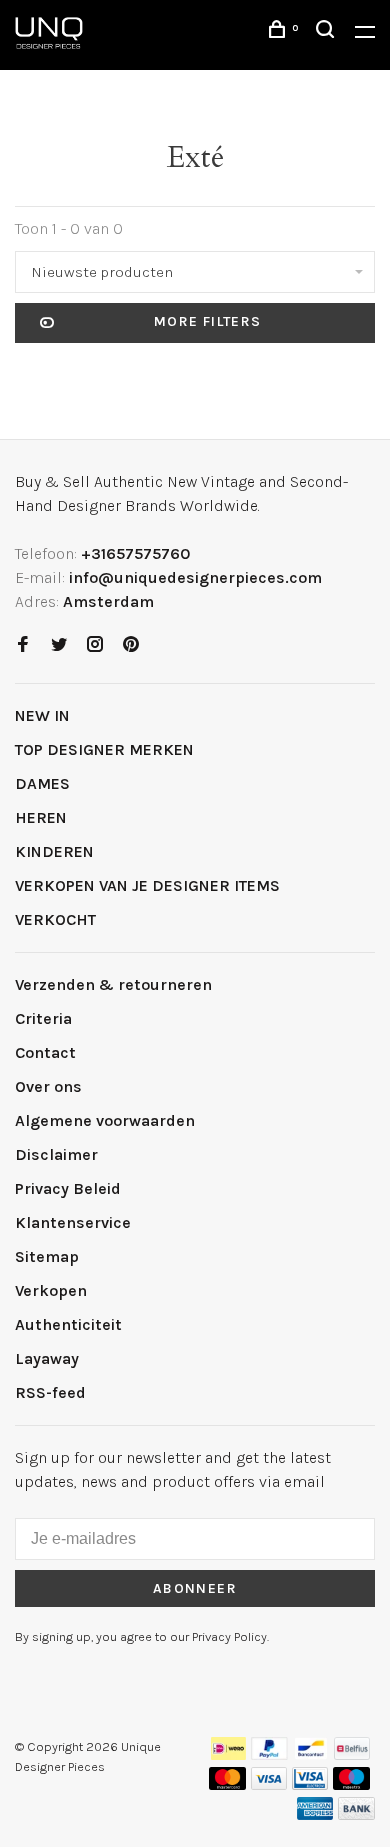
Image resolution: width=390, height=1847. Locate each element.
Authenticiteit (68, 1324)
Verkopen (51, 1290)
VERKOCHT (55, 919)
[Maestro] (351, 1784)
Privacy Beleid (68, 1188)
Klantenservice (73, 1222)
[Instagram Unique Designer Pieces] (95, 645)
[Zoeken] (328, 32)
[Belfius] (352, 1754)
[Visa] (269, 1784)
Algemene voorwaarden (105, 1120)
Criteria (43, 1018)
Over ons (48, 1086)
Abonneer (195, 1588)
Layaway (47, 1358)
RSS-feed (50, 1392)
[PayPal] (269, 1754)
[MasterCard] (227, 1784)
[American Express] (315, 1814)
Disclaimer (56, 1154)
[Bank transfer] (356, 1814)
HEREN (41, 817)
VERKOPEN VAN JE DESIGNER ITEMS (147, 885)
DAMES (42, 783)
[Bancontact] (311, 1754)
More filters (208, 321)
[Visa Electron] (310, 1784)
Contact (45, 1052)
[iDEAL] (229, 1754)
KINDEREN (54, 851)
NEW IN (42, 715)
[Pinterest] (131, 645)
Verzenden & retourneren (113, 984)
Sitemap (47, 1256)
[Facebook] (23, 645)
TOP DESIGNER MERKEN (104, 749)
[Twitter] (59, 645)
